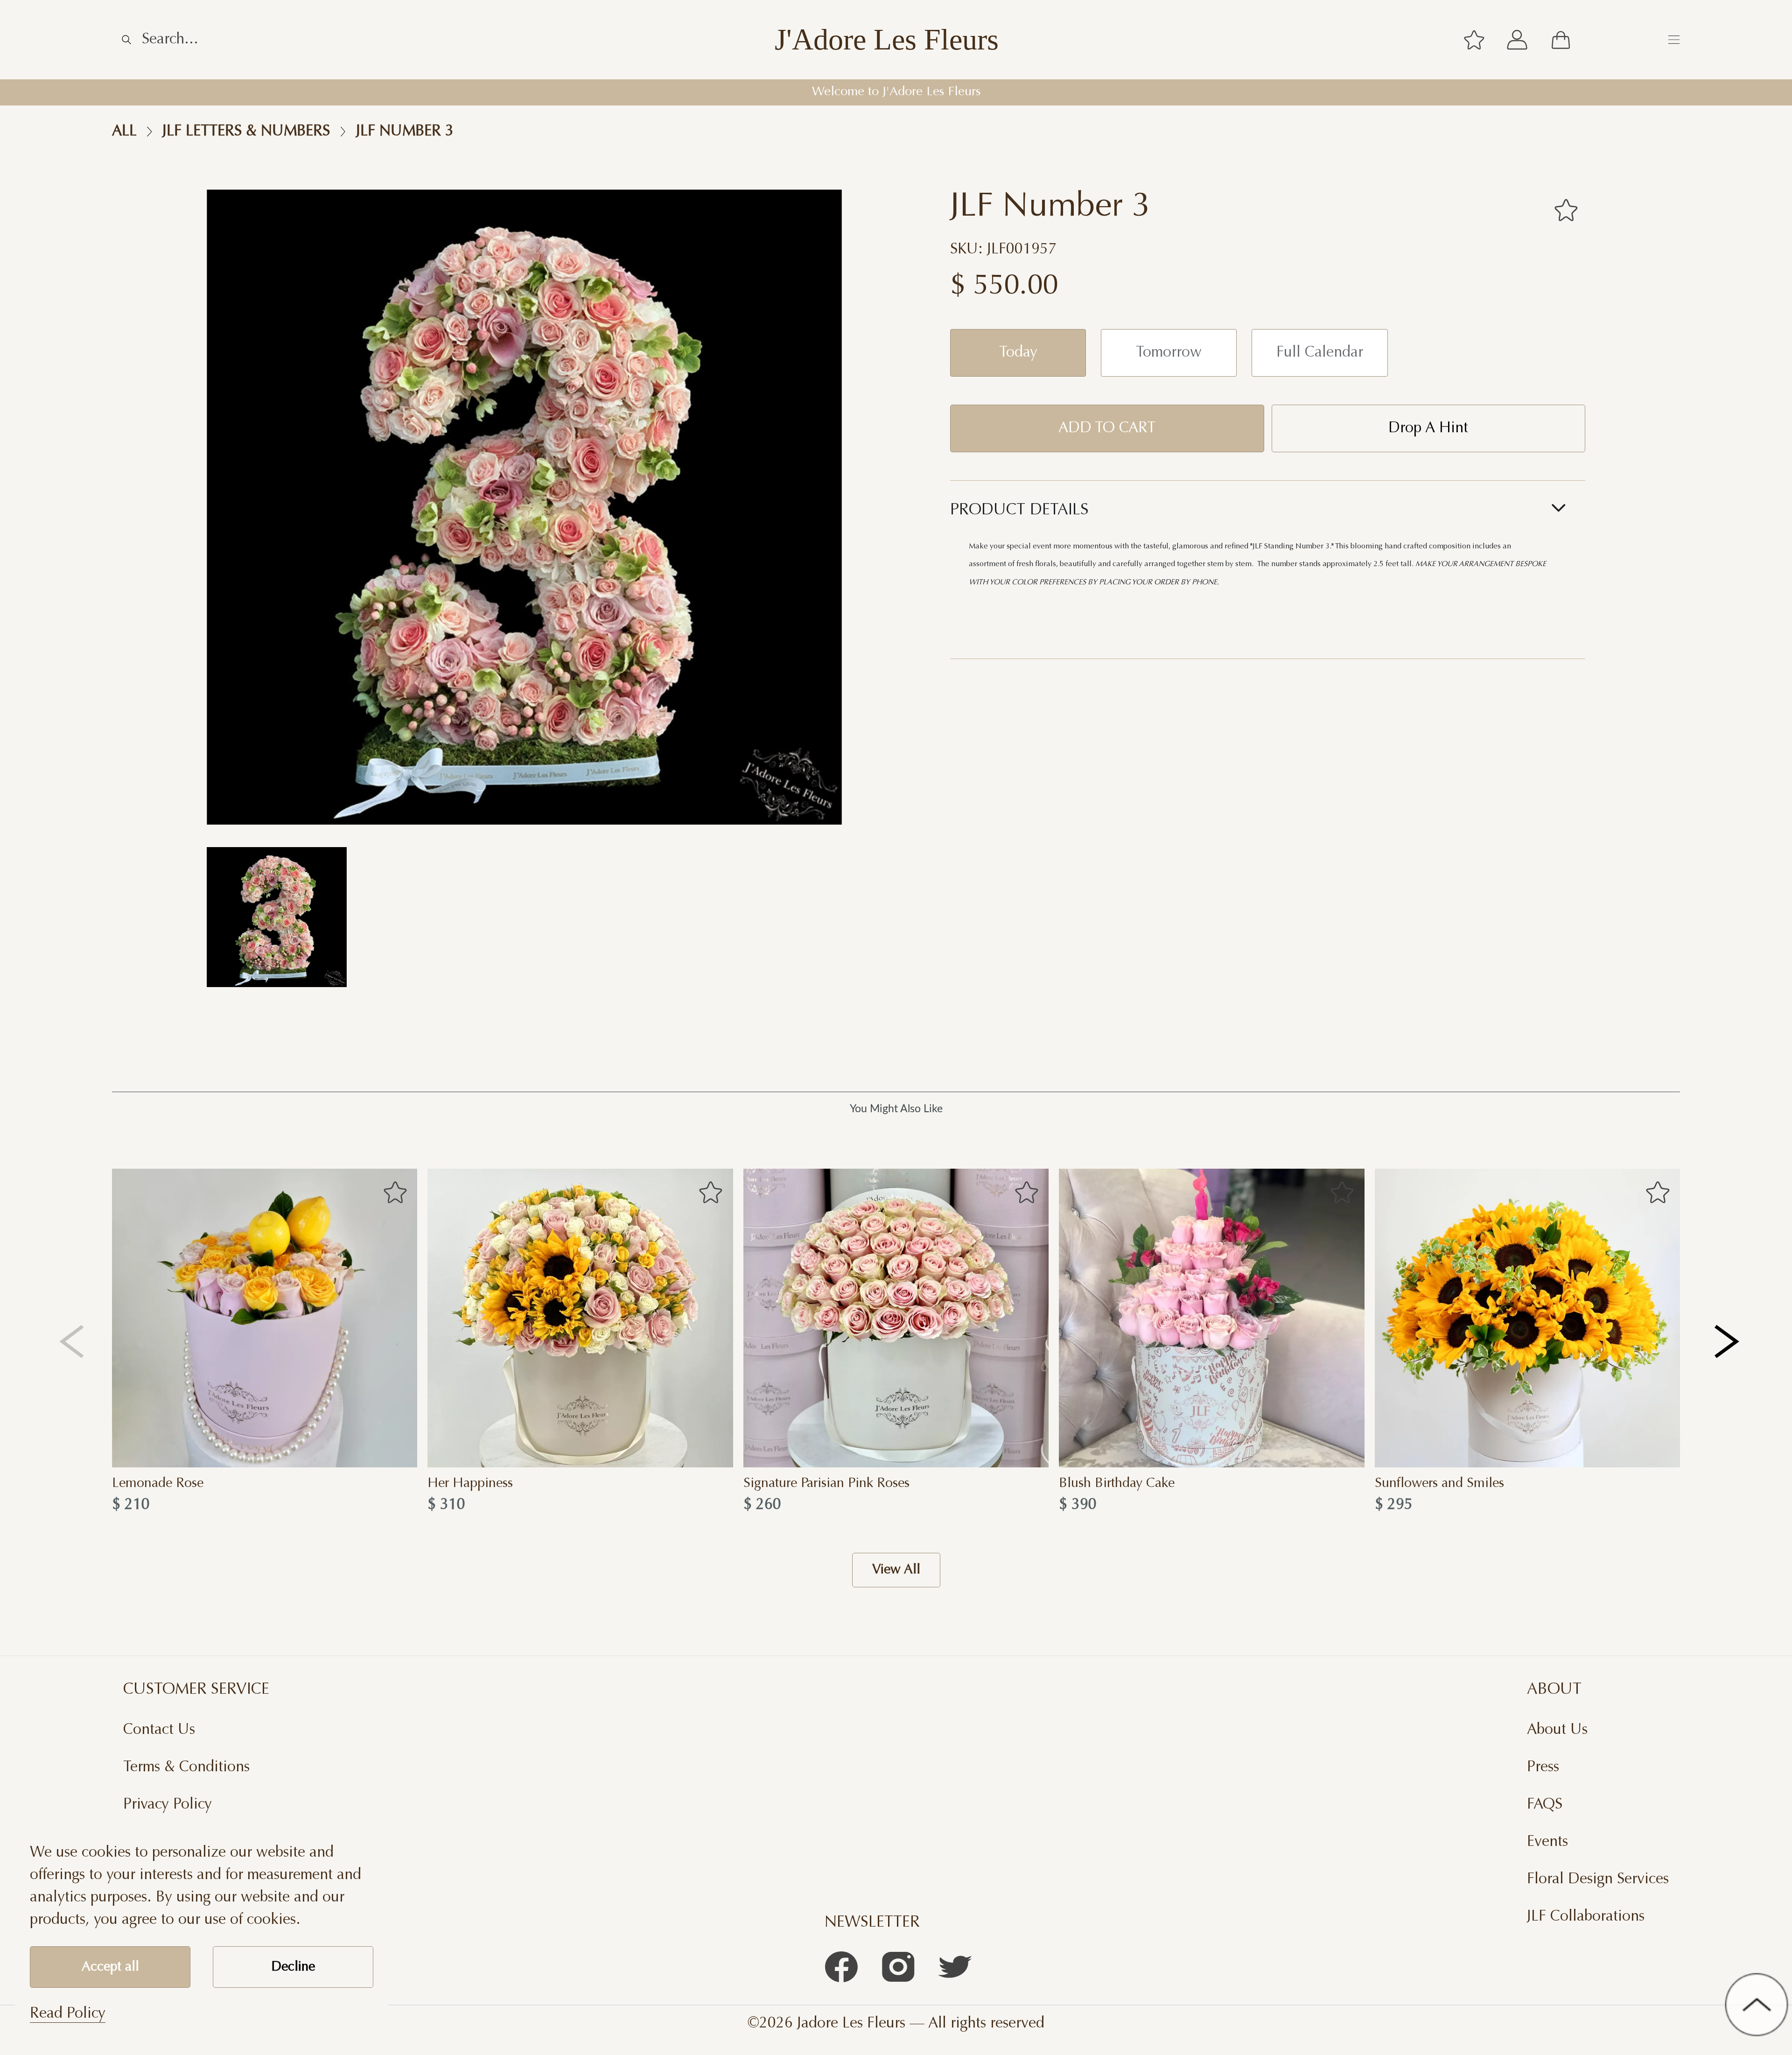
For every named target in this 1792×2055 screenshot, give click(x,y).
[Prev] (72, 1341)
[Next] (1728, 1341)
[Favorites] (1566, 210)
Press (1543, 1767)
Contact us (159, 1730)
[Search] (126, 40)
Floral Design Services (1598, 1880)
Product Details (1019, 511)
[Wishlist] (1474, 40)
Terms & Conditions (186, 1767)
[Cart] (1561, 40)
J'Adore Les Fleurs (887, 40)
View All (896, 1570)
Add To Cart (1107, 428)
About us (1557, 1730)
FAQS (1545, 1805)
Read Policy (68, 2014)
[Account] (1517, 40)
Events (1547, 1842)
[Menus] (1674, 40)
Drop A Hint (1428, 428)
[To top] (1757, 2005)
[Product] (265, 1318)
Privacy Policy (168, 1805)
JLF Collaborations (1586, 1917)
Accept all (110, 1967)
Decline (293, 1967)
